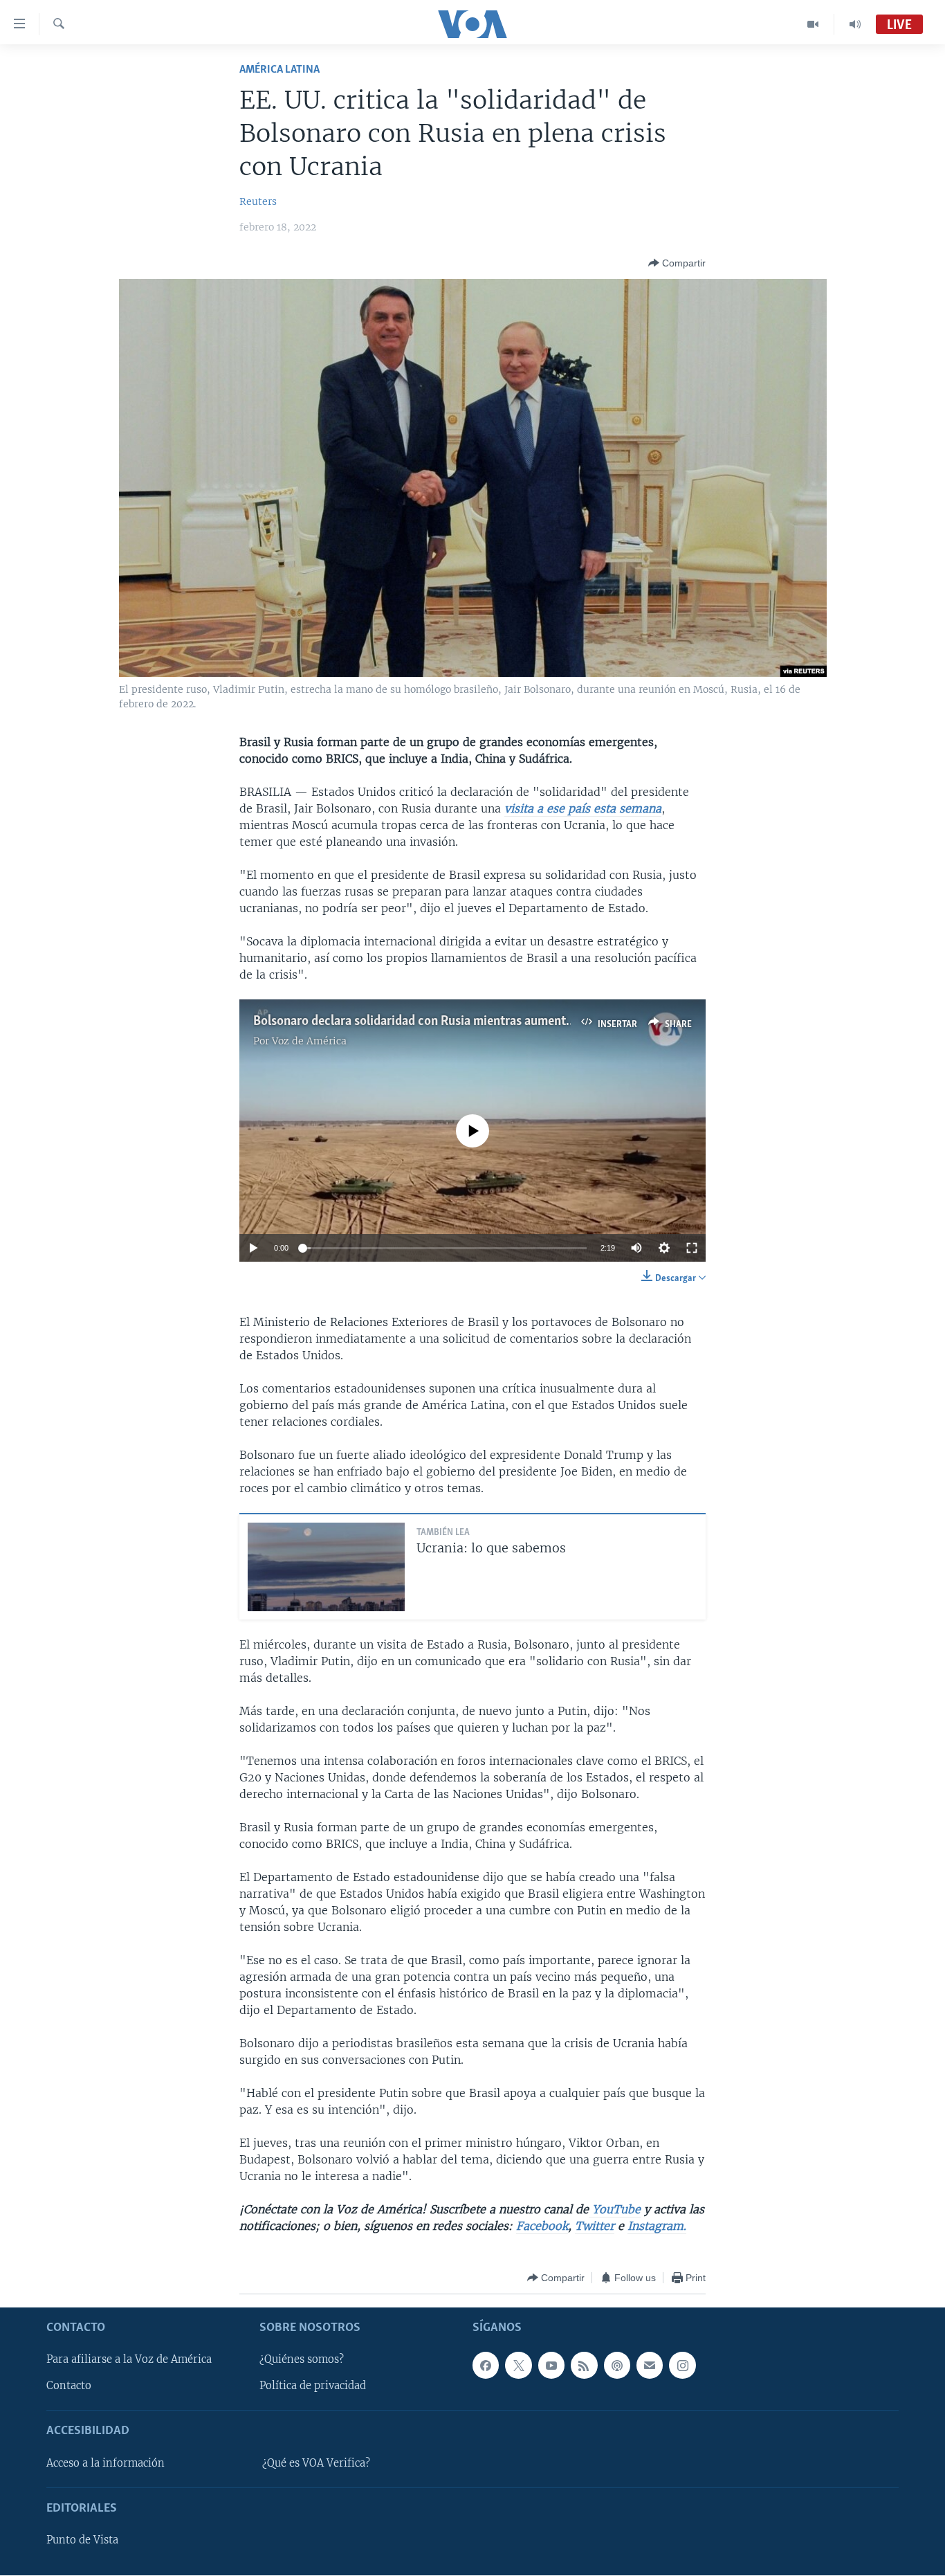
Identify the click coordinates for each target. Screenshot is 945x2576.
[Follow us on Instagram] (682, 2366)
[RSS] (584, 2366)
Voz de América (309, 1041)
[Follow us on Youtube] (551, 2366)
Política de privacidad (313, 2386)
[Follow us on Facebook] (486, 2366)
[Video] (813, 24)
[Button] (677, 263)
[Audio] (855, 24)
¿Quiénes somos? (302, 2360)
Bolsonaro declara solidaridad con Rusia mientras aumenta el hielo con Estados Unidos (488, 1022)
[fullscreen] (692, 1248)
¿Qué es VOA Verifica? (316, 2463)
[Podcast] (617, 2366)
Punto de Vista (82, 2541)
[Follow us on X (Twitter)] (518, 2366)
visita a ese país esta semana (583, 808)
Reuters (258, 201)
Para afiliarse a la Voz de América (129, 2360)
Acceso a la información (105, 2463)
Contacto (69, 2386)
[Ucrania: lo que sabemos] (326, 1567)
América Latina (279, 70)
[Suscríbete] (650, 2366)
